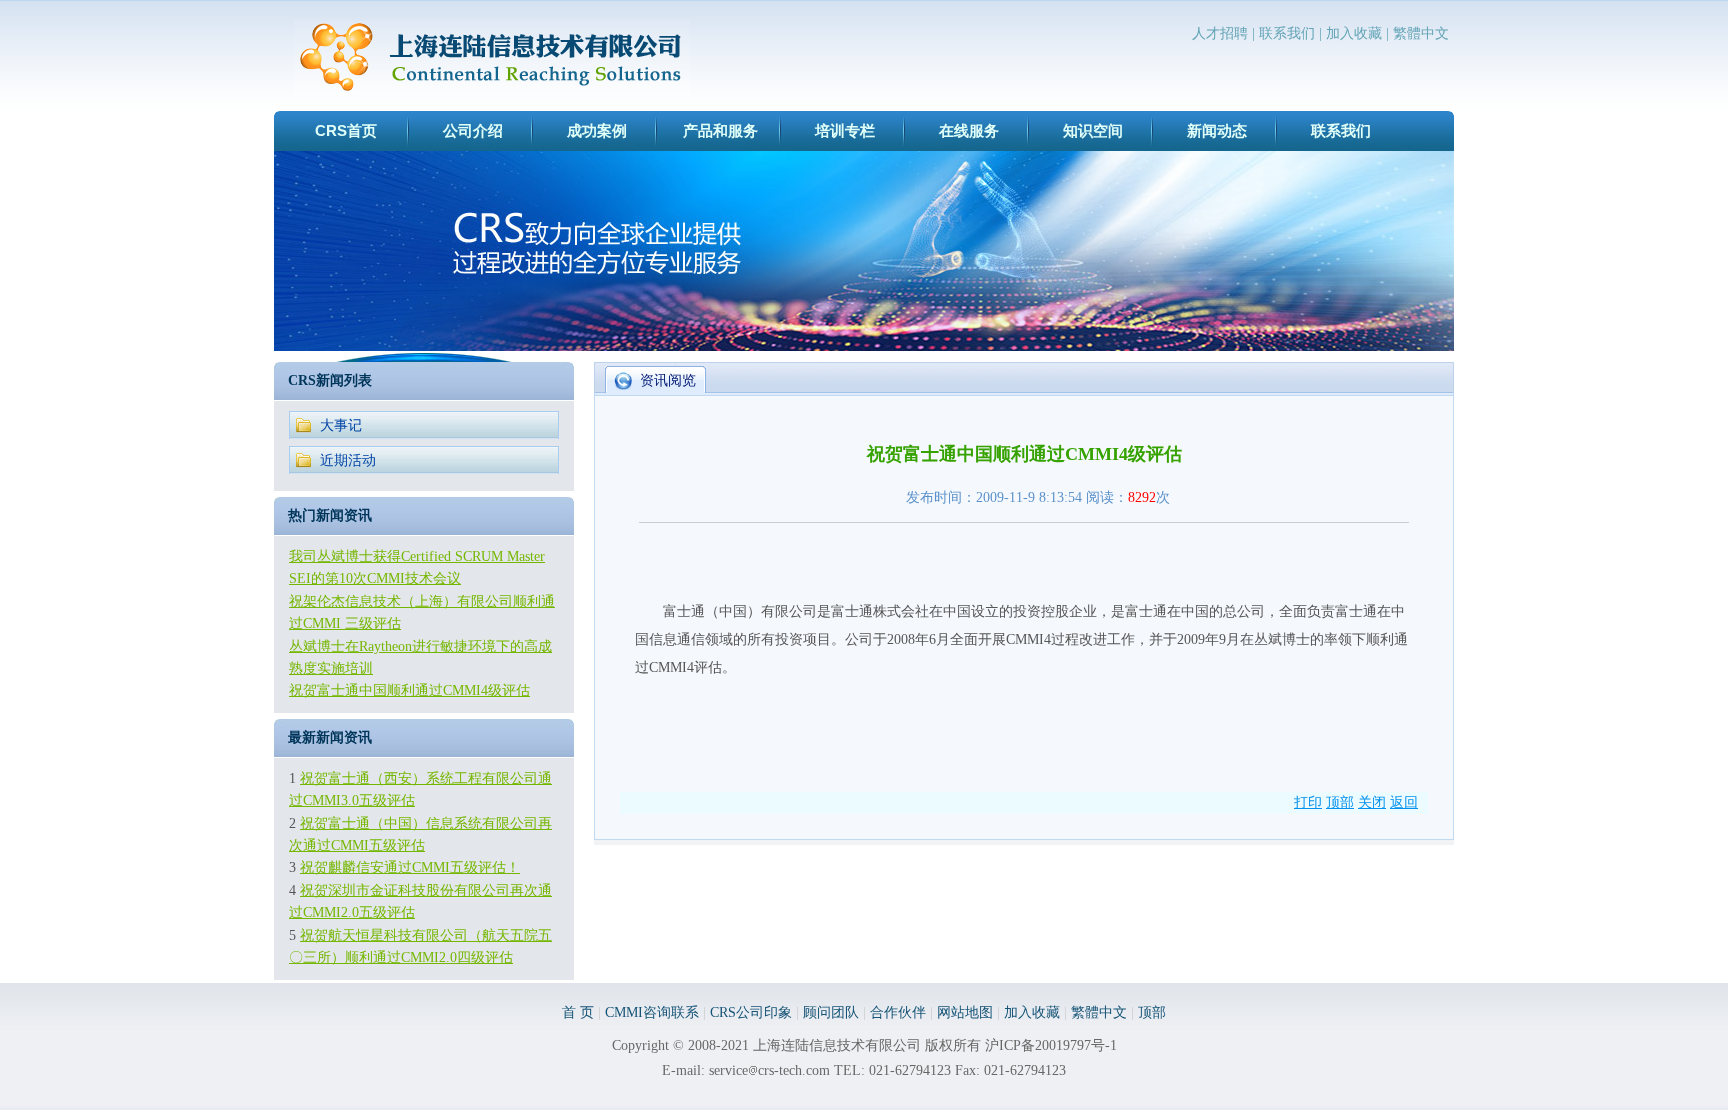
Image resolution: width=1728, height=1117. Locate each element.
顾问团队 (831, 1012)
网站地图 (965, 1012)
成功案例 (597, 130)
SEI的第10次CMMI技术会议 (375, 578)
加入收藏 (1354, 33)
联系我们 (1287, 33)
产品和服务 (720, 130)
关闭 (1372, 802)
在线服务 (969, 130)
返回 (1404, 802)
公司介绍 (473, 130)
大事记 (341, 425)
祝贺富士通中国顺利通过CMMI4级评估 (409, 690)
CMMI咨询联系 (652, 1012)
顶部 (1340, 802)
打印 (1308, 802)
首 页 (578, 1012)
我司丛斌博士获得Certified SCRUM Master (417, 556)
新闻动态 (1217, 130)
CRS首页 (346, 130)
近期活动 (348, 460)
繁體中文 (1421, 33)
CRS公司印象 (751, 1012)
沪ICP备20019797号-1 (1051, 1045)
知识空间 (1093, 130)
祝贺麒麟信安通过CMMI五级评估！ (410, 867)
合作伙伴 (898, 1012)
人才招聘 (1220, 33)
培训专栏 (845, 130)
